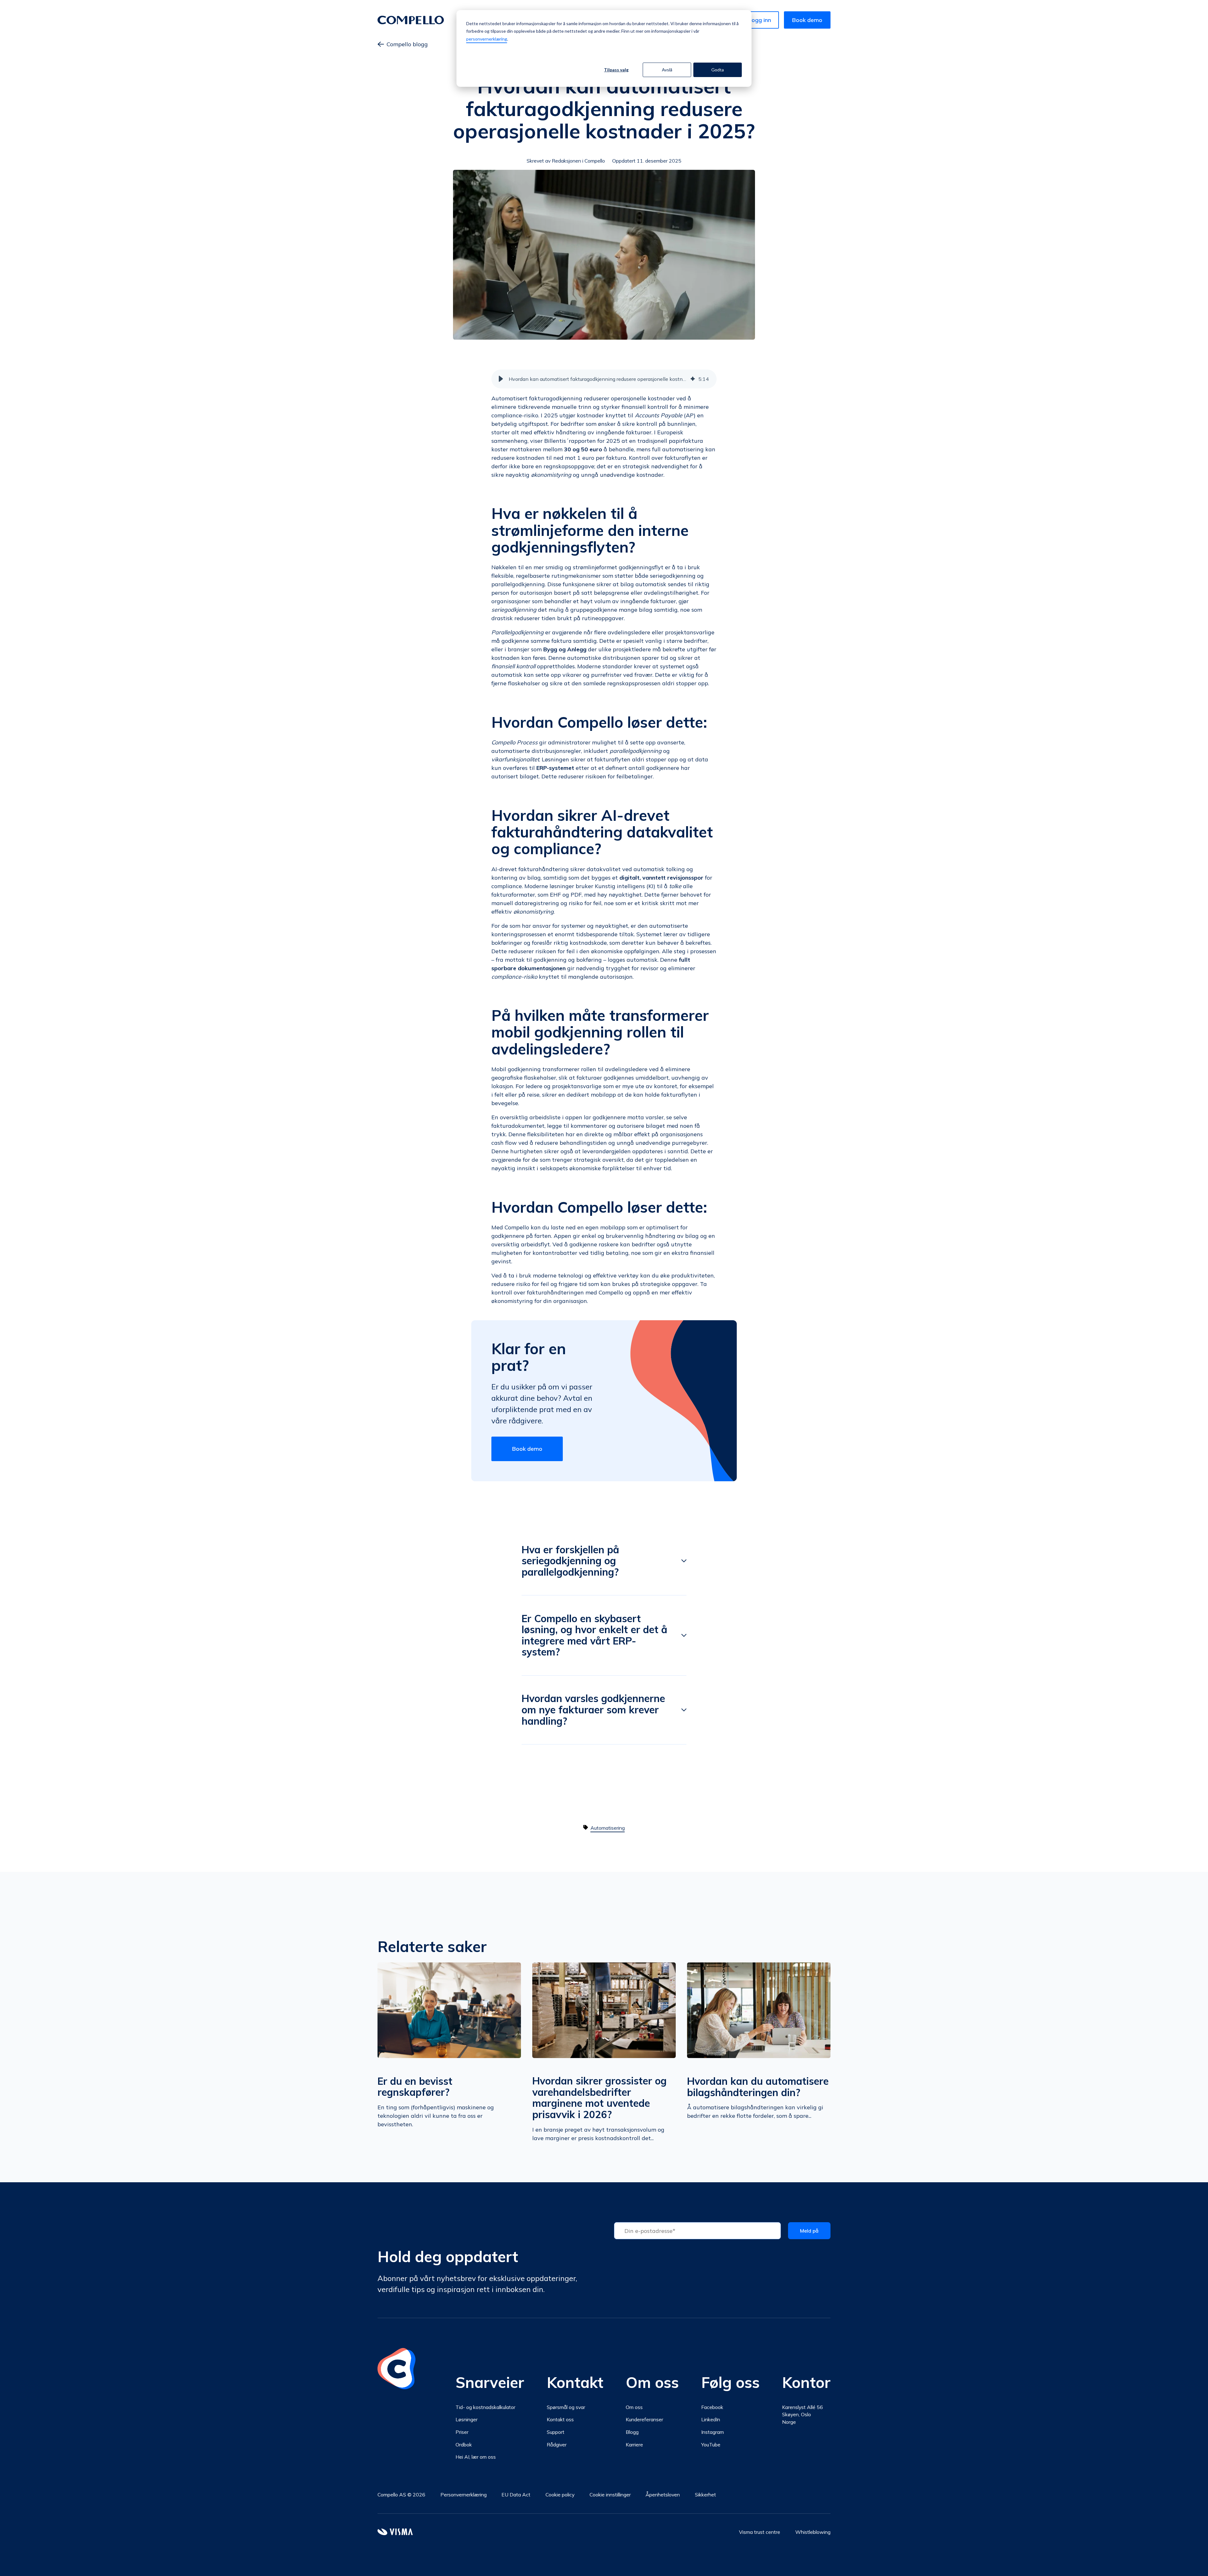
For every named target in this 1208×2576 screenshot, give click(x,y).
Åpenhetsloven (663, 2495)
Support (556, 2432)
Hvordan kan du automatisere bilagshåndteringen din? (758, 2087)
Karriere (634, 2445)
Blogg (632, 2432)
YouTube (711, 2445)
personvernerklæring (487, 39)
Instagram (713, 2432)
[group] (604, 379)
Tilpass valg (616, 70)
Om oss (634, 2407)
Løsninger (467, 2419)
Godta (718, 70)
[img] (693, 379)
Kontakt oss (560, 2419)
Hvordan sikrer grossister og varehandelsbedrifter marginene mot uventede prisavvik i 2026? (599, 2098)
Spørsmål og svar (566, 2407)
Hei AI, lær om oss (476, 2457)
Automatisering (608, 1828)
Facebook (712, 2407)
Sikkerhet (705, 2495)
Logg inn (760, 20)
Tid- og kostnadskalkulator (485, 2407)
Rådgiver (557, 2445)
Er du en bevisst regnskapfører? (415, 2087)
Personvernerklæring (464, 2495)
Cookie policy (560, 2495)
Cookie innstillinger (610, 2495)
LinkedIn (711, 2419)
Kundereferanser (644, 2419)
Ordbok (464, 2445)
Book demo (807, 20)
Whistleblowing (813, 2532)
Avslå (667, 70)
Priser (462, 2432)
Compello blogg (407, 44)
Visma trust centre (760, 2532)
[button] (501, 379)
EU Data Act (516, 2495)
